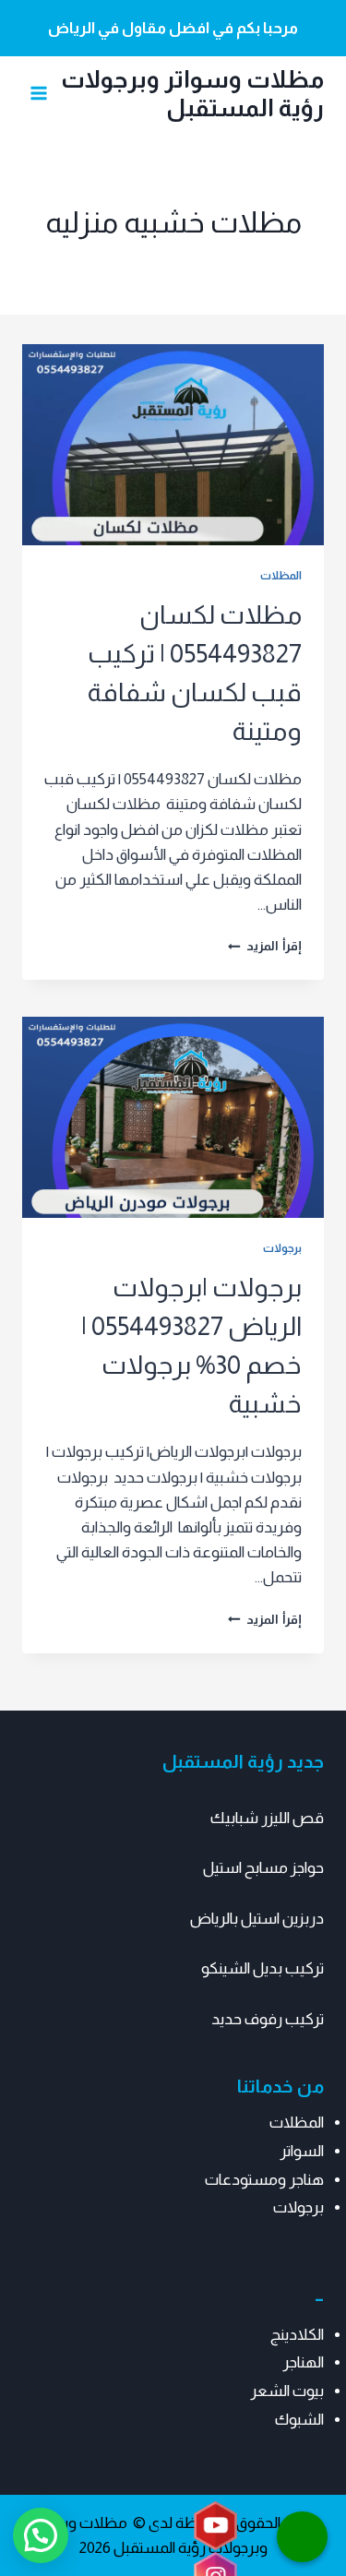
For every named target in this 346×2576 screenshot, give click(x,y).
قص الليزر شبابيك (267, 1818)
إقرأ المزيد (265, 946)
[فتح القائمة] (39, 94)
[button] (41, 2535)
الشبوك (299, 2420)
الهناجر (303, 2362)
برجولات (282, 1248)
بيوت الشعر (287, 2391)
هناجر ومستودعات (264, 2180)
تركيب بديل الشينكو (262, 1968)
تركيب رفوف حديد (268, 2019)
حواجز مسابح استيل (263, 1868)
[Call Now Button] (302, 2537)
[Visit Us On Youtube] (215, 2527)
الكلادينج (297, 2335)
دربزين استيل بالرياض (257, 1919)
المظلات (281, 576)
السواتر (302, 2151)
